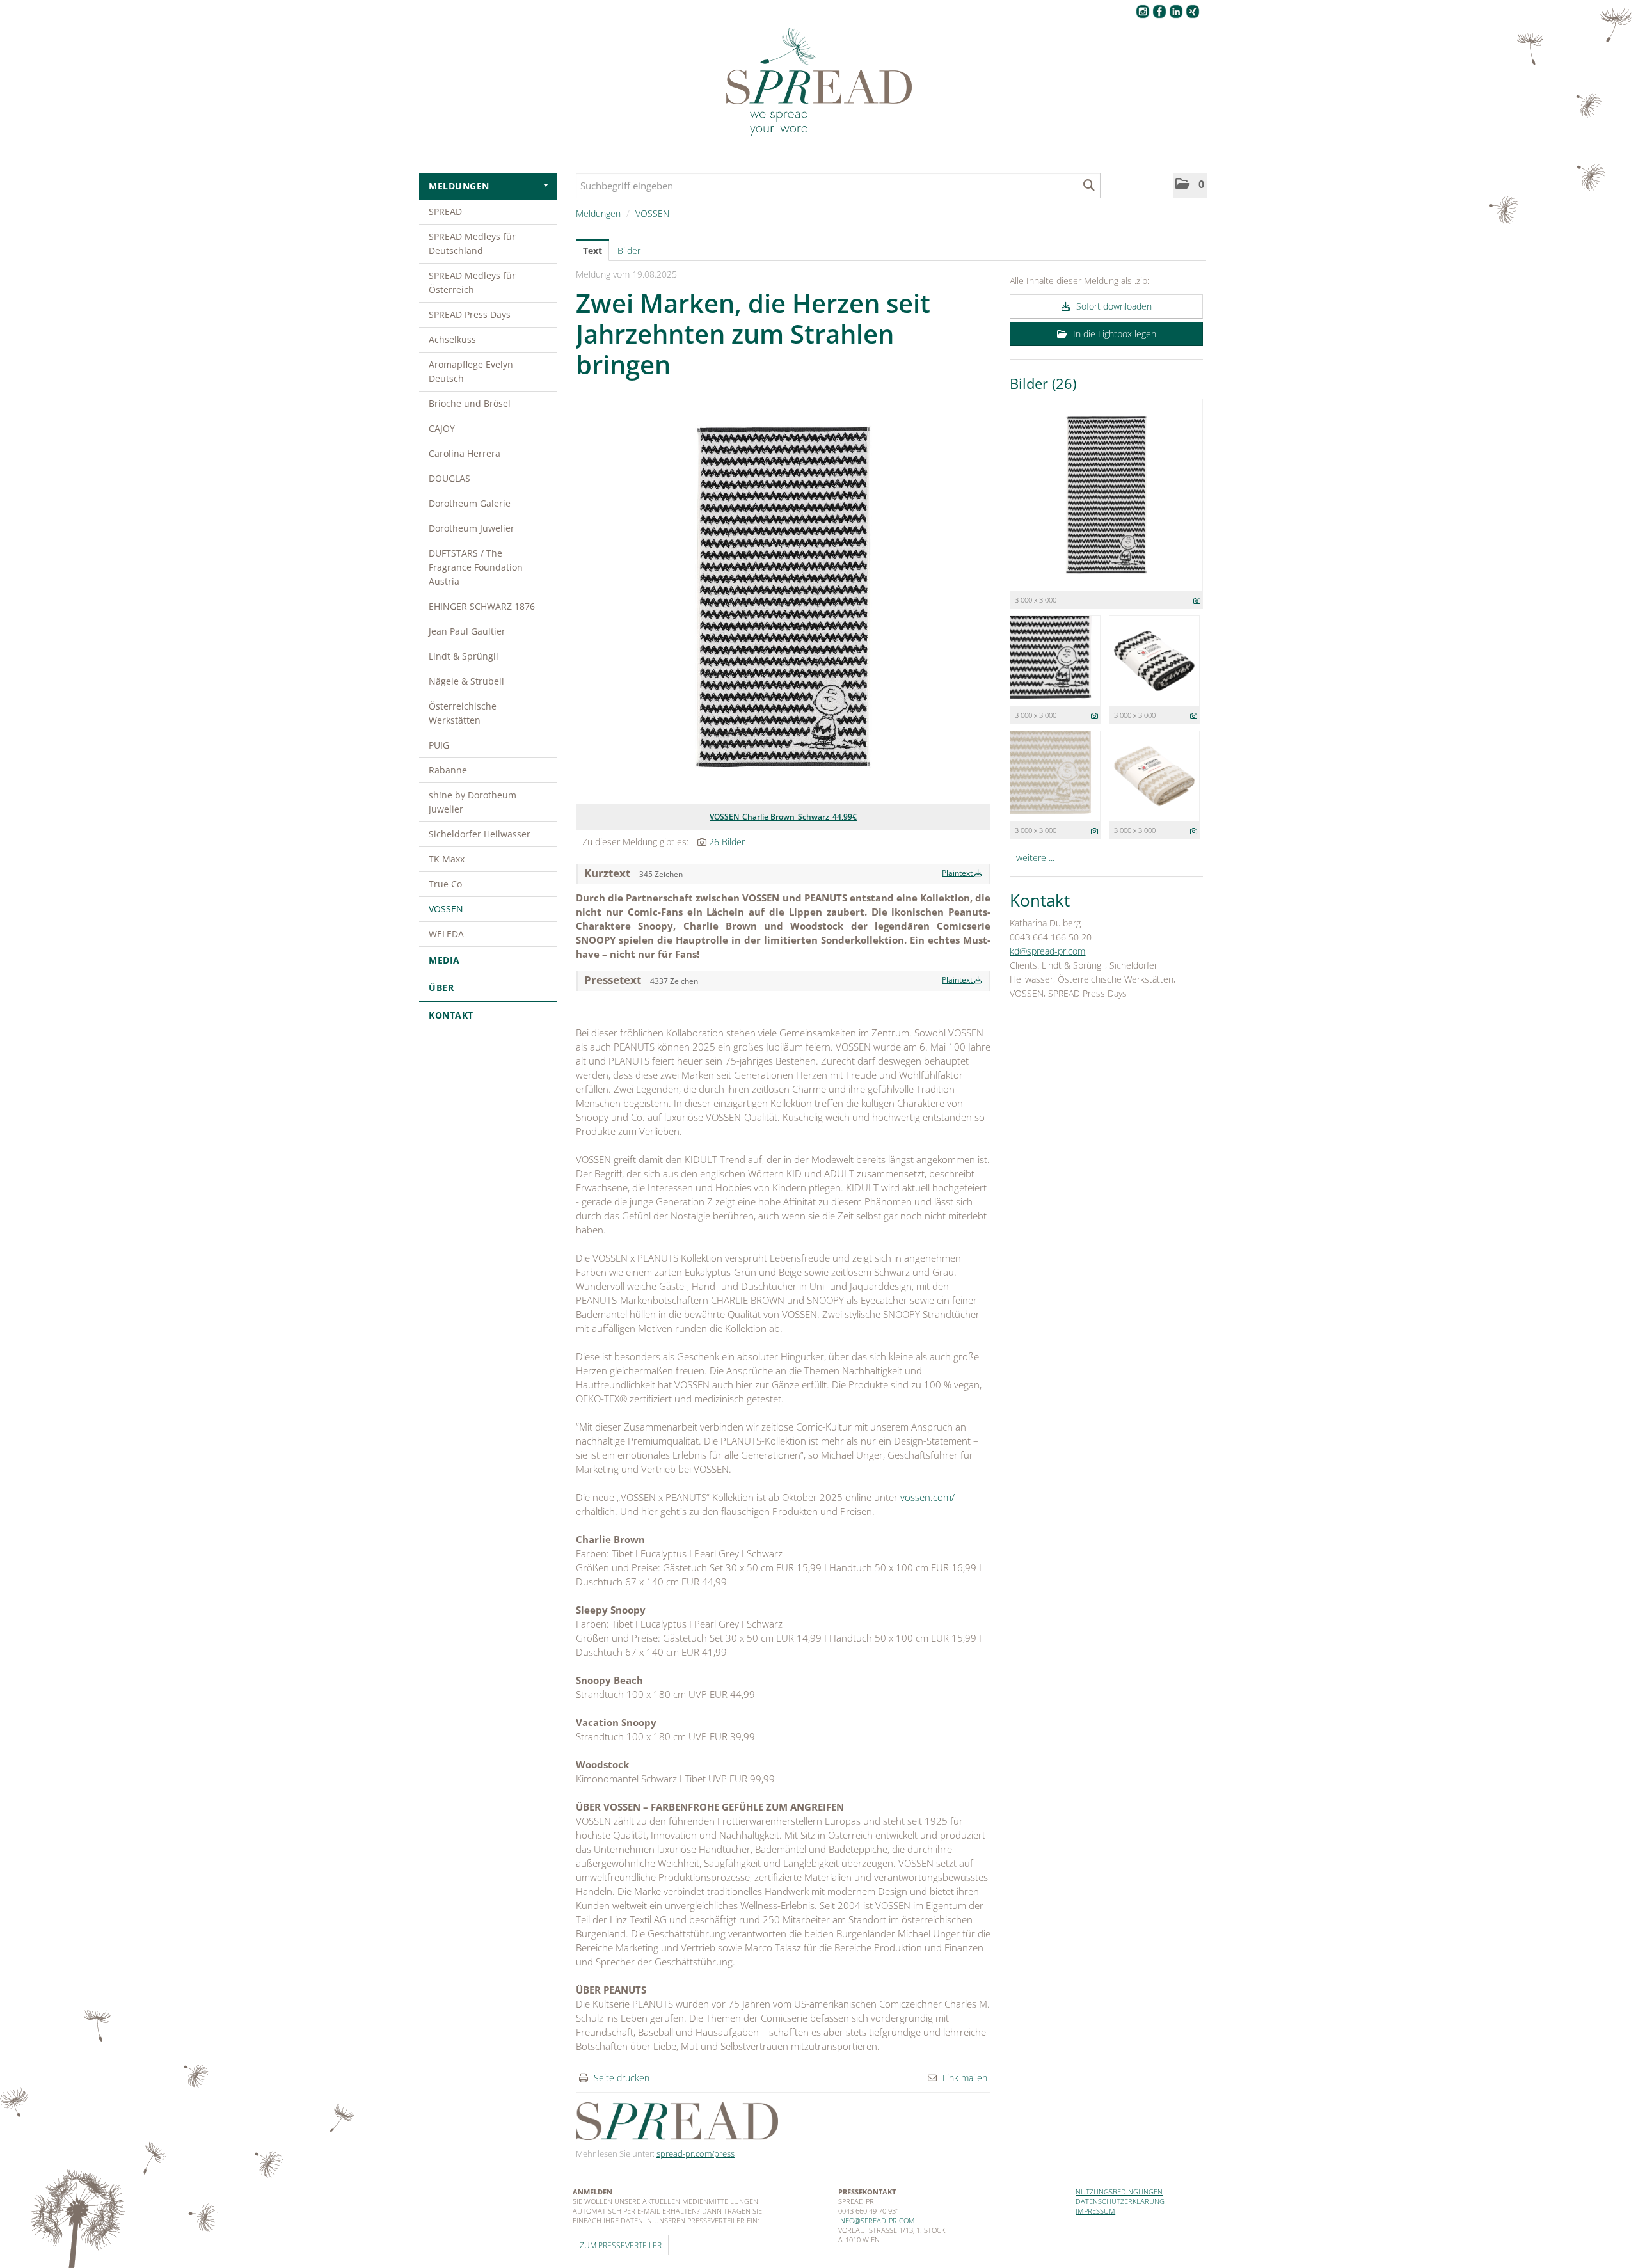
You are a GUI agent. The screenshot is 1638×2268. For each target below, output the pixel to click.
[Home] (819, 83)
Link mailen (965, 2078)
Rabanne (448, 770)
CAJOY (442, 428)
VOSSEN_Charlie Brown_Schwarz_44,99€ (783, 817)
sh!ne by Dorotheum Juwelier (473, 802)
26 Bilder (727, 842)
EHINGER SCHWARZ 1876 (482, 606)
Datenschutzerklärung (1120, 2201)
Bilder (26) (1043, 383)
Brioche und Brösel (470, 403)
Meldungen (459, 186)
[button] (1190, 185)
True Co (445, 884)
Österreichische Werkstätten (463, 713)
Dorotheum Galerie (470, 503)
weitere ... (1035, 858)
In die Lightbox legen (1113, 334)
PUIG (439, 745)
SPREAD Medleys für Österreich (472, 282)
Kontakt (451, 1015)
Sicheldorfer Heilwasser (480, 834)
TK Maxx (447, 859)
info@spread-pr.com (877, 2220)
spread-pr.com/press (696, 2153)
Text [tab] (592, 250)
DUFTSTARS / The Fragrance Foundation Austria (476, 567)
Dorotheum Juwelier (472, 528)
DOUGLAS (449, 478)
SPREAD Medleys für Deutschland (472, 243)
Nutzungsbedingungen (1119, 2192)
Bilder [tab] (629, 250)
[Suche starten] (1089, 186)
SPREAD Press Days (470, 314)
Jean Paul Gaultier (467, 631)
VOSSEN (446, 909)
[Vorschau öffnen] (783, 597)
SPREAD (445, 211)
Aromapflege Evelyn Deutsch (471, 371)
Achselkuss (452, 339)
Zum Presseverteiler (621, 2245)
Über (441, 987)
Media (444, 960)
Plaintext (958, 873)
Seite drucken (622, 2078)
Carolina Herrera (465, 453)
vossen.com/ (927, 1497)
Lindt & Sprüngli (464, 656)
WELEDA (446, 934)
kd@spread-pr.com (1047, 951)
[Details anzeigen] (1197, 600)
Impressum (1095, 2211)
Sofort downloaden (1113, 306)
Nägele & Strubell (466, 681)
